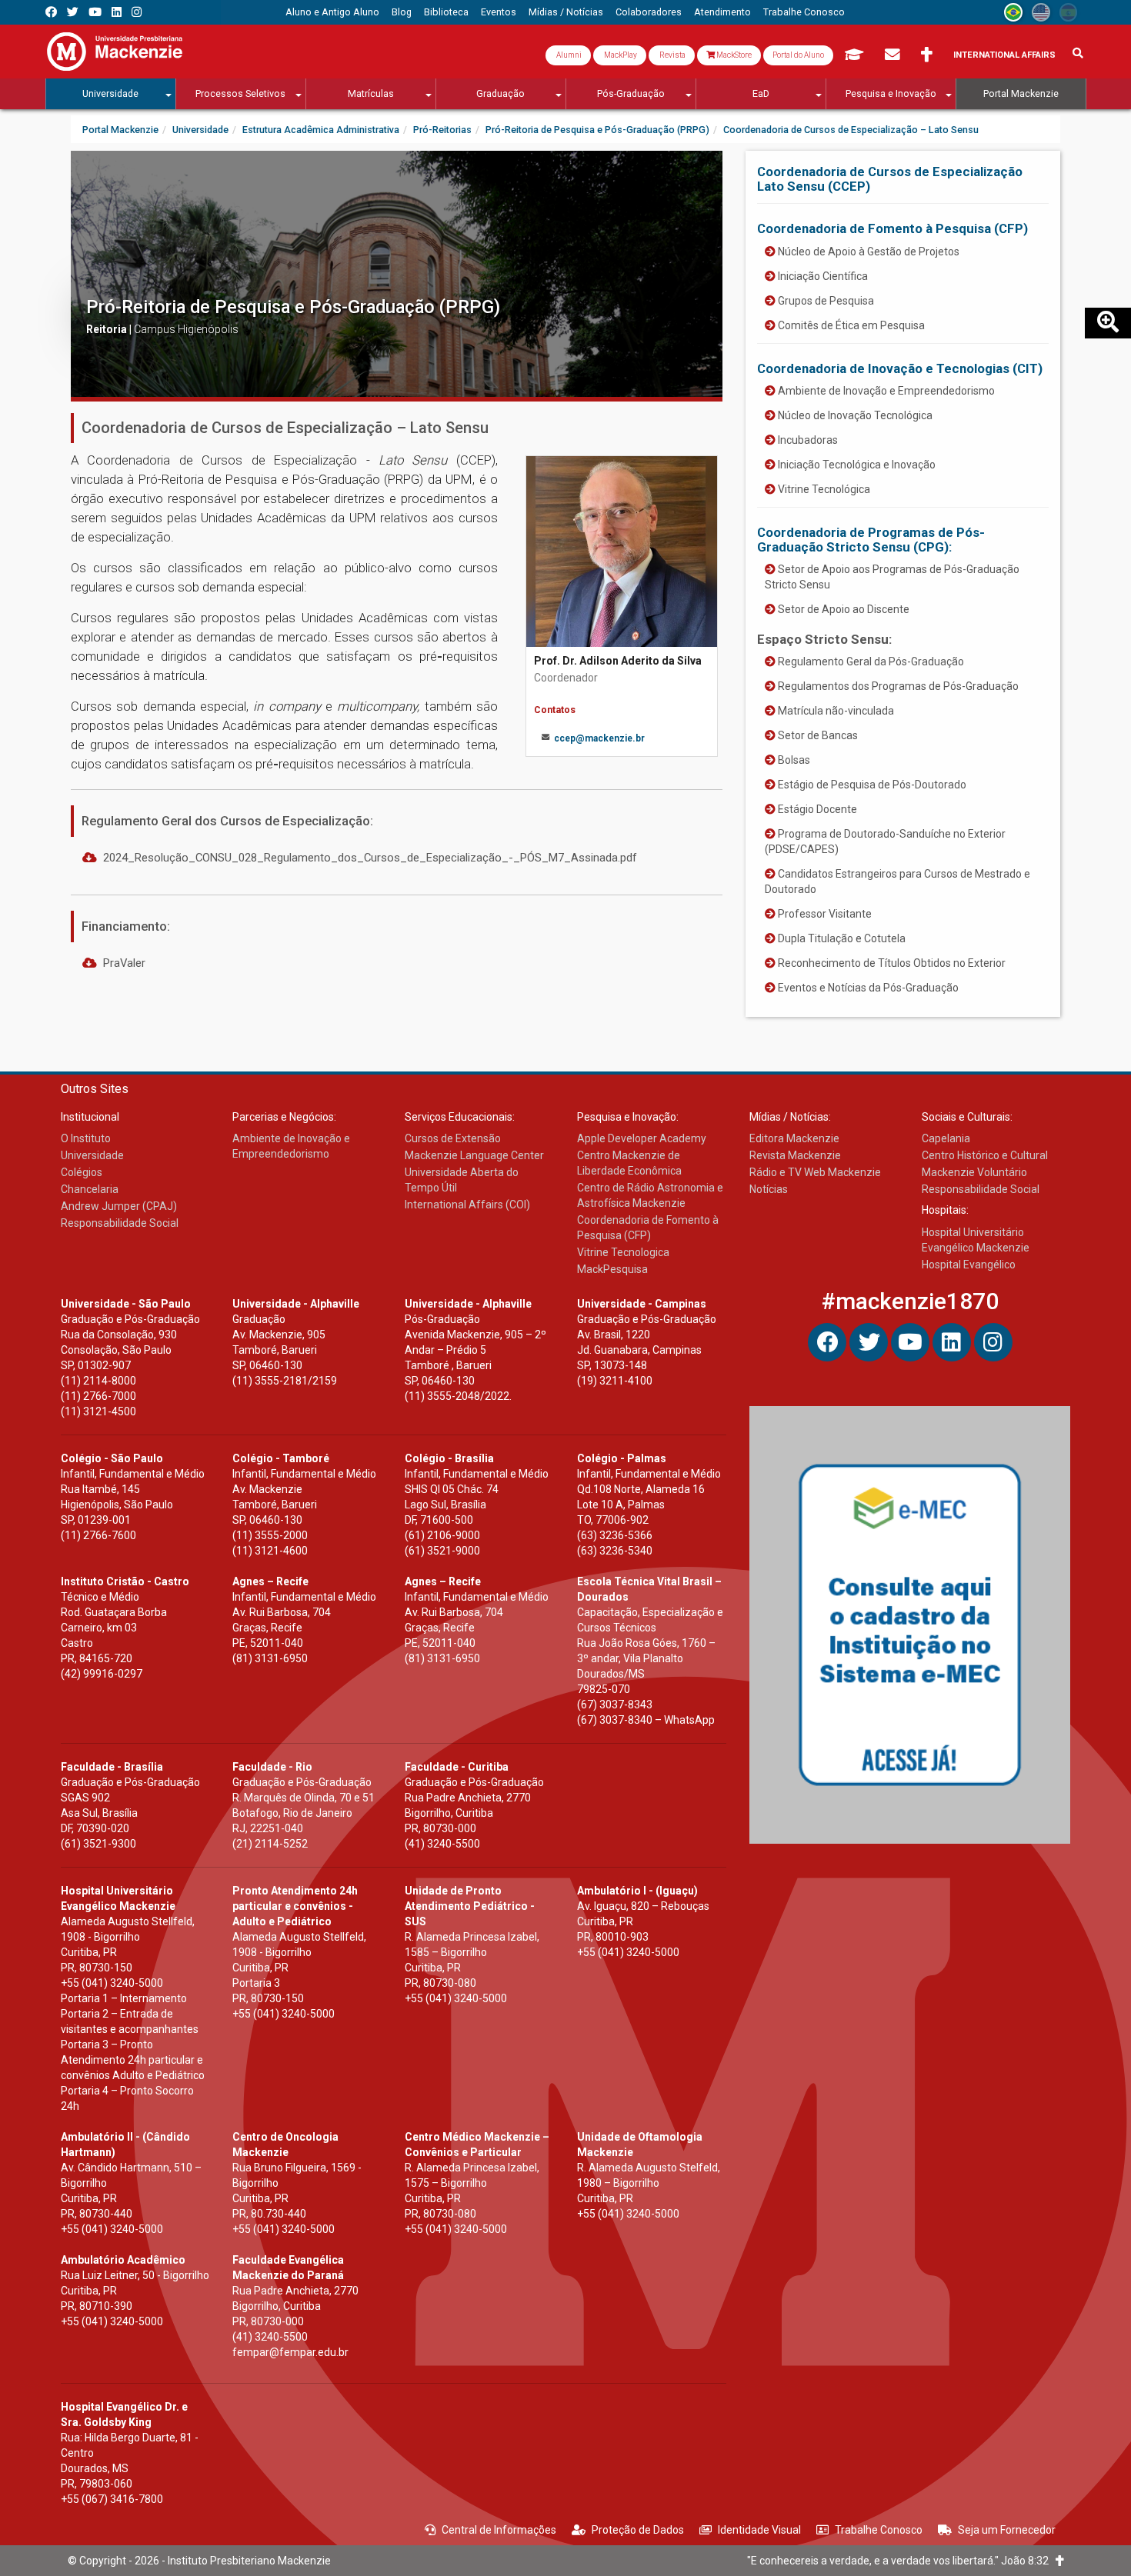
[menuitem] (332, 12)
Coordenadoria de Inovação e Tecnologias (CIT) (900, 368)
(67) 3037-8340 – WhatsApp (646, 1720)
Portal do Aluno (798, 55)
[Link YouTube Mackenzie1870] (95, 12)
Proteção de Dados (638, 2530)
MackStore (733, 55)
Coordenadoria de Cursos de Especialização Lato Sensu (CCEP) (890, 178)
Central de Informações (499, 2530)
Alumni (568, 55)
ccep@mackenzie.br (599, 738)
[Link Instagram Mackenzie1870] (137, 12)
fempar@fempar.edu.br (290, 2352)
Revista (672, 55)
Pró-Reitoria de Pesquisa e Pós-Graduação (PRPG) (293, 307)
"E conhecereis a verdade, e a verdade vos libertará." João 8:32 (901, 2561)
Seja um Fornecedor (1007, 2530)
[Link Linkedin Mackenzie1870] (117, 12)
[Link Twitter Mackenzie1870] (73, 12)
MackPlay (620, 55)
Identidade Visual (759, 2530)
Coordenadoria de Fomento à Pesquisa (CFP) (892, 228)
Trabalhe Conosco (879, 2530)
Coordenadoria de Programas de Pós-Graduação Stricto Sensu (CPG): (871, 539)
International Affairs (1004, 55)
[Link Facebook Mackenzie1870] (51, 12)
